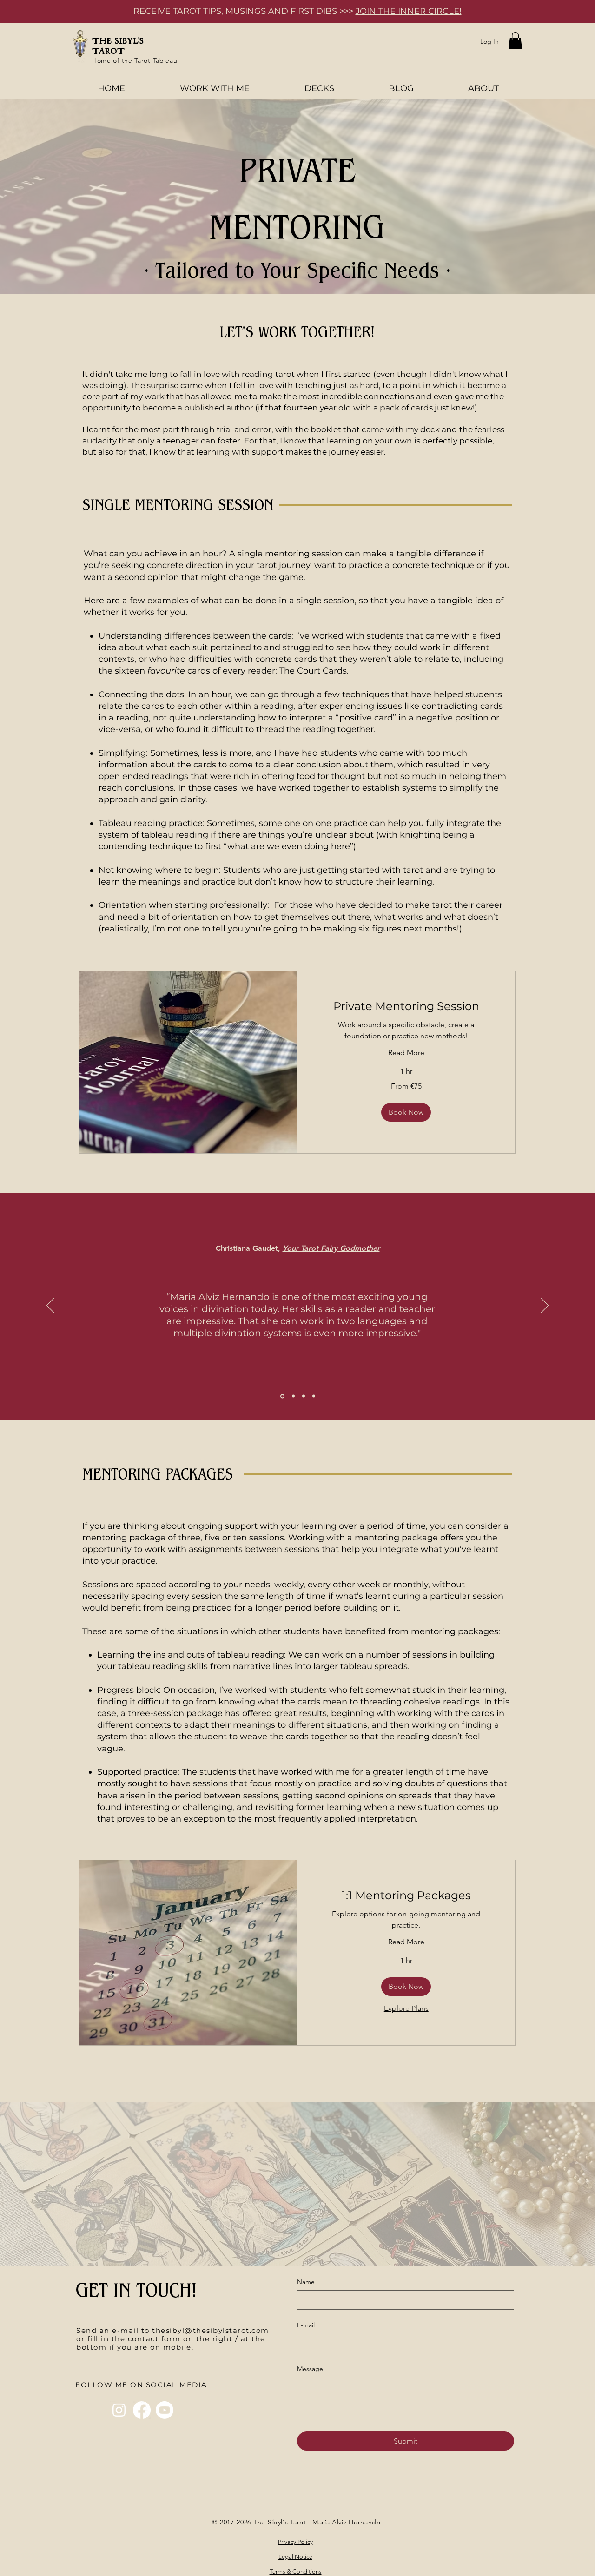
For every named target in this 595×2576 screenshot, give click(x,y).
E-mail (306, 2325)
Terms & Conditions (296, 2572)
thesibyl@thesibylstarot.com (211, 2330)
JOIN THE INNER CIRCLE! (409, 11)
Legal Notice (295, 2557)
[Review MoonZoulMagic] (304, 1396)
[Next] (545, 1306)
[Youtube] (165, 2410)
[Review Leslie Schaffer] (314, 1396)
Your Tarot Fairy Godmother (331, 1248)
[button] (515, 41)
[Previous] (50, 1306)
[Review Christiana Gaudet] (282, 1396)
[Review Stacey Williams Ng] (293, 1396)
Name (306, 2282)
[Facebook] (142, 2410)
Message (310, 2369)
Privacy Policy (295, 2542)
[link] (407, 1006)
